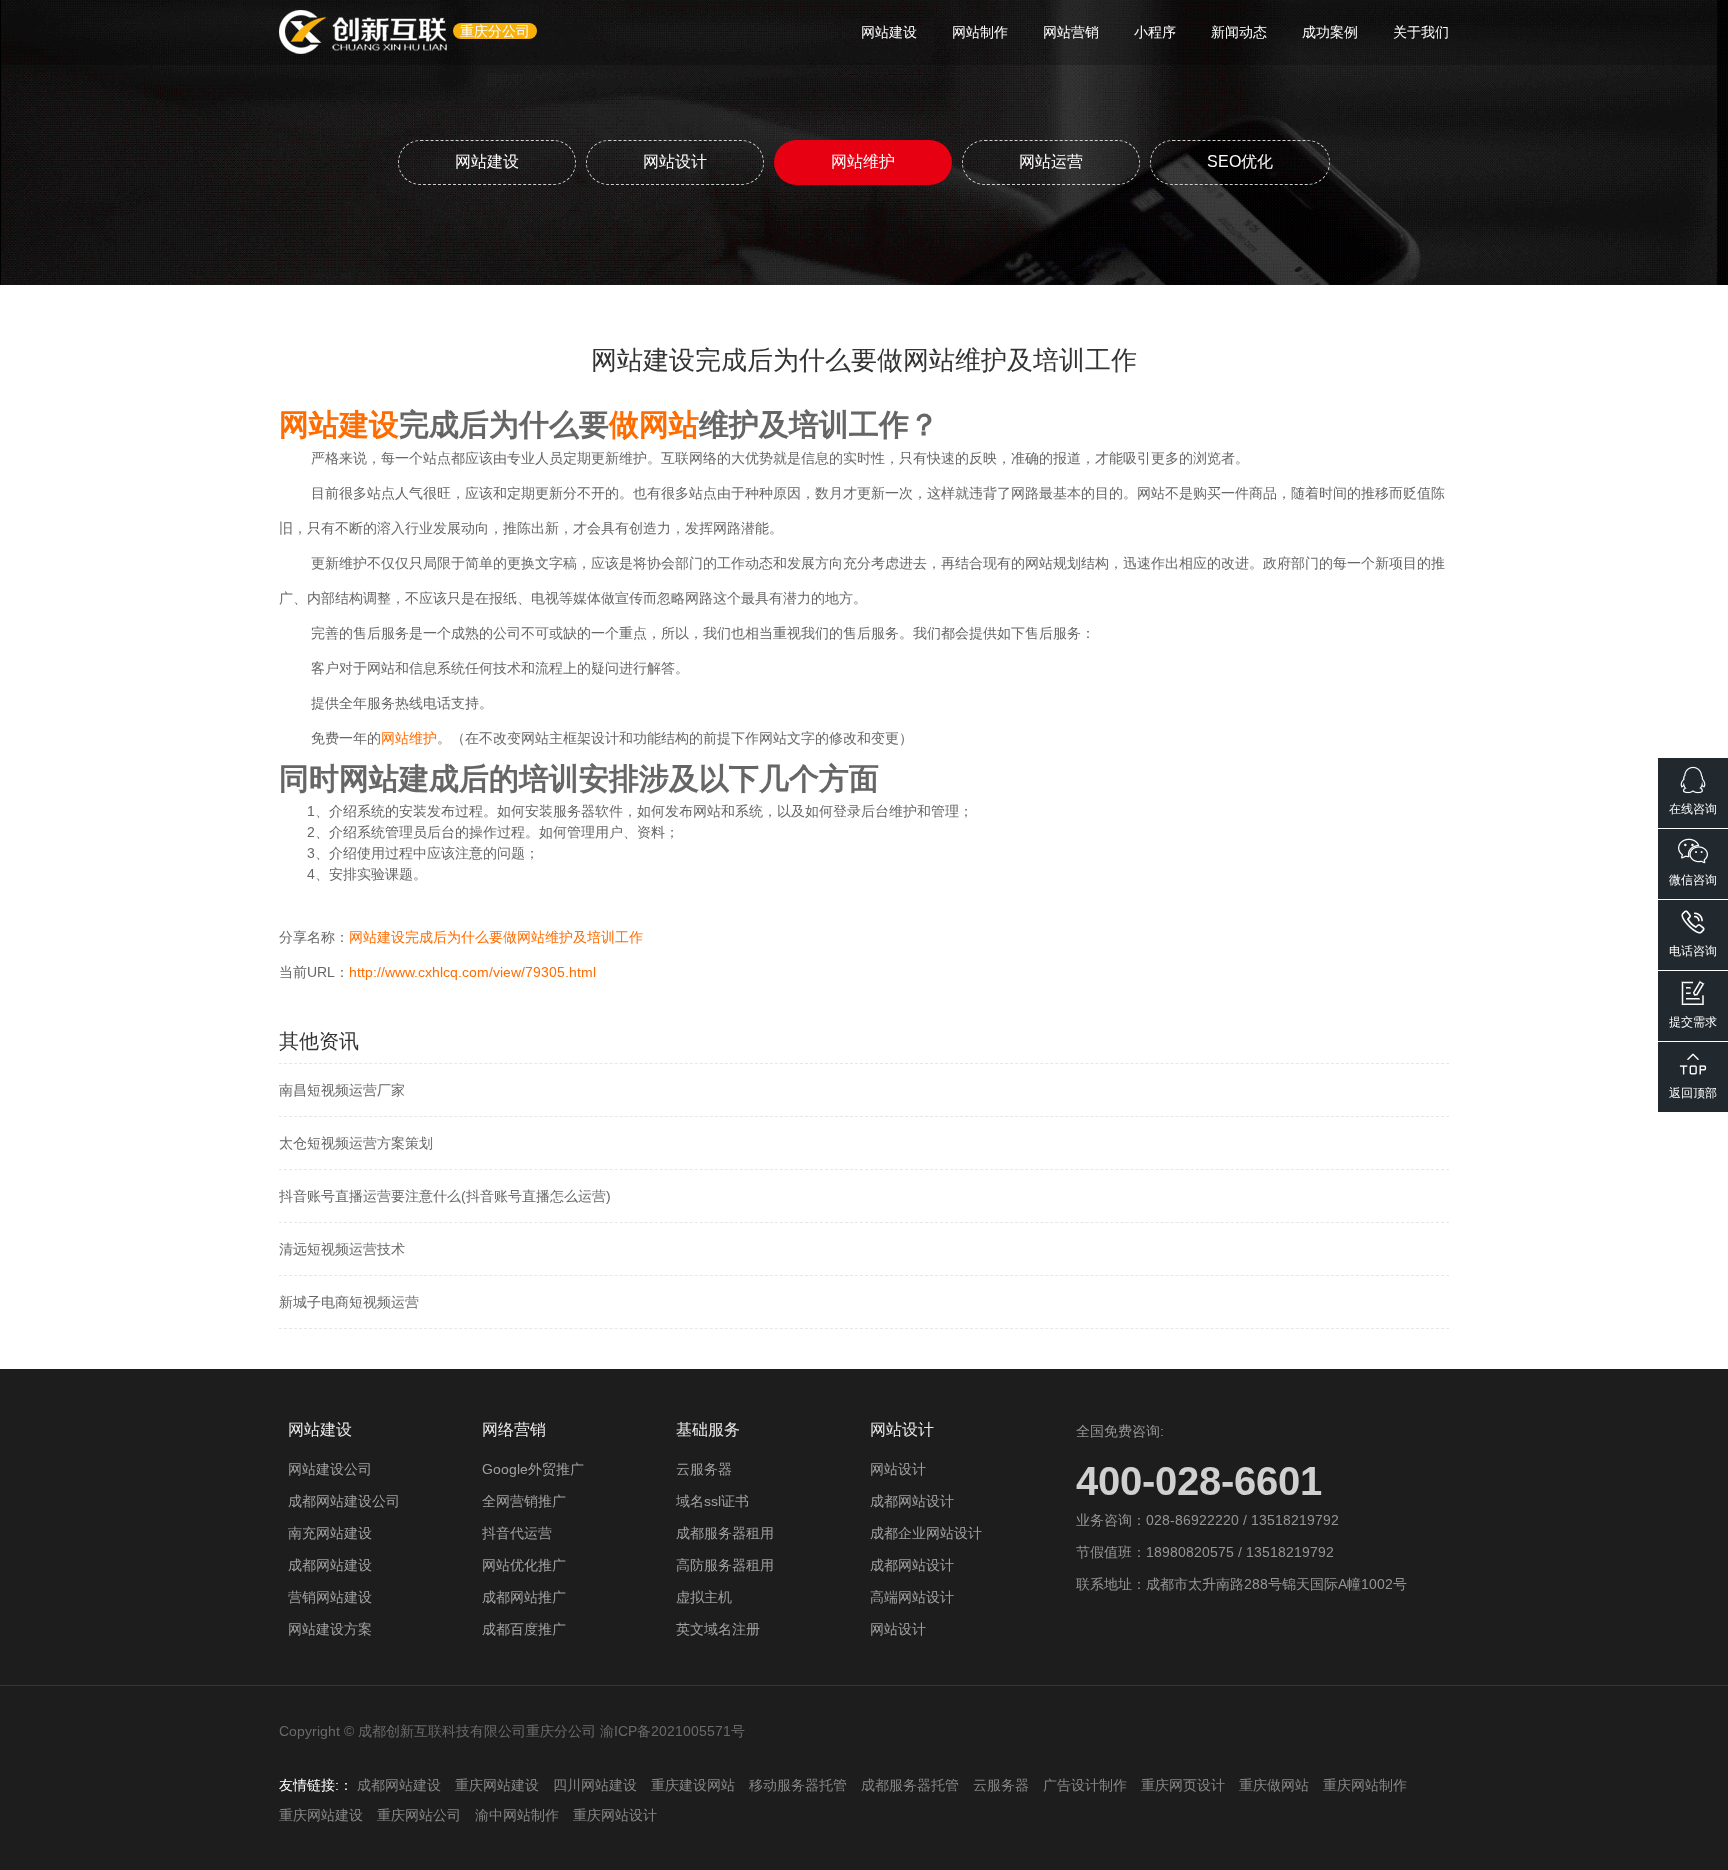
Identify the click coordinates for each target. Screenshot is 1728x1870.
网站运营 (1051, 161)
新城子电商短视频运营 (349, 1302)
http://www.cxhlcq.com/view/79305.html (472, 972)
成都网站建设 (330, 1565)
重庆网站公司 (419, 1815)
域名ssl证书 (712, 1501)
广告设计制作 (1085, 1785)
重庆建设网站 (693, 1785)
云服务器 (704, 1469)
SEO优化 (1240, 161)
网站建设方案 (330, 1629)
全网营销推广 (524, 1501)
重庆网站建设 (497, 1785)
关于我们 (1421, 32)
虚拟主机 (704, 1597)
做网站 (654, 424)
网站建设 (889, 32)
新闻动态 (1239, 32)
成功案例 (1330, 32)
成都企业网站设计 (926, 1533)
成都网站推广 (524, 1597)
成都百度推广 (524, 1629)
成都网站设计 (912, 1501)
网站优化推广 (524, 1565)
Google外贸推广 (533, 1469)
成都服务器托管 (910, 1785)
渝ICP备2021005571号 (672, 1731)
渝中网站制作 (517, 1815)
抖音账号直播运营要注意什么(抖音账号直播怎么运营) (445, 1196)
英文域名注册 (718, 1629)
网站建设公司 (330, 1469)
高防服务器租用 (725, 1565)
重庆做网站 (1274, 1785)
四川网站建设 (595, 1785)
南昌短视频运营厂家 (342, 1090)
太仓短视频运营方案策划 (356, 1143)
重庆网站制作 (1365, 1785)
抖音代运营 (517, 1533)
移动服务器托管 (798, 1785)
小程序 (1155, 32)
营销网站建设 (330, 1597)
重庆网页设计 (1183, 1785)
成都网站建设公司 (344, 1501)
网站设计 (675, 161)
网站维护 (863, 161)
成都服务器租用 (725, 1533)
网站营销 (1071, 32)
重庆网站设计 (615, 1815)
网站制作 (980, 32)
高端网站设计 (912, 1597)
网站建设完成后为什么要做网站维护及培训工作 (496, 937)
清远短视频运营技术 (342, 1249)
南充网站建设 (330, 1533)
